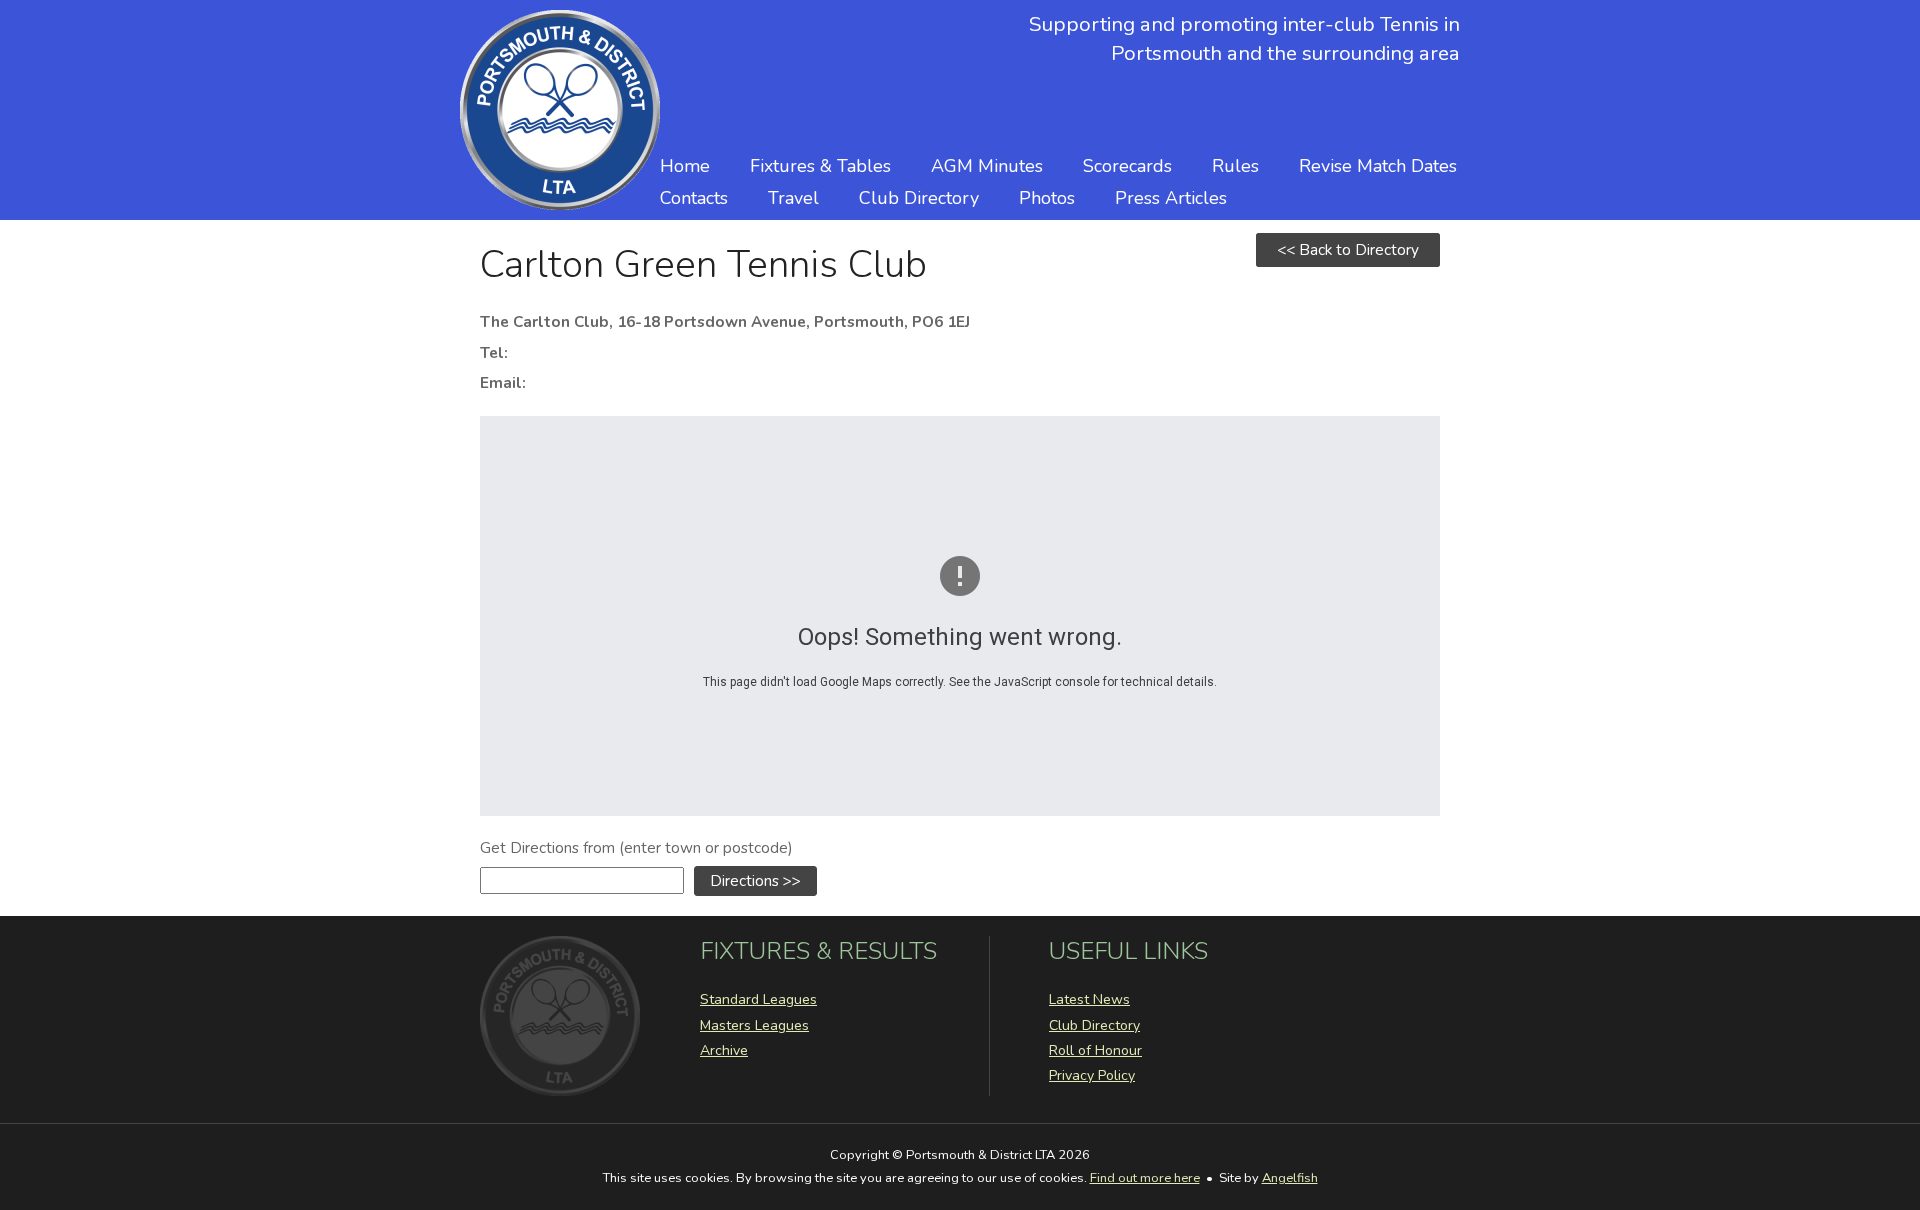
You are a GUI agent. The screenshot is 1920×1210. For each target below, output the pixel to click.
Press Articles (1171, 198)
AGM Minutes (987, 166)
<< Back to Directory (1348, 249)
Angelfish (1290, 1178)
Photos (1047, 198)
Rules (1235, 166)
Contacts (694, 198)
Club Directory (919, 198)
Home (685, 166)
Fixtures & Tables (820, 166)
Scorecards (1127, 166)
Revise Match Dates (1378, 166)
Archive (724, 1050)
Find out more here (1145, 1178)
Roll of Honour (1095, 1050)
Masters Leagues (754, 1025)
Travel (793, 198)
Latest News (1089, 999)
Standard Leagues (758, 999)
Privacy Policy (1092, 1075)
